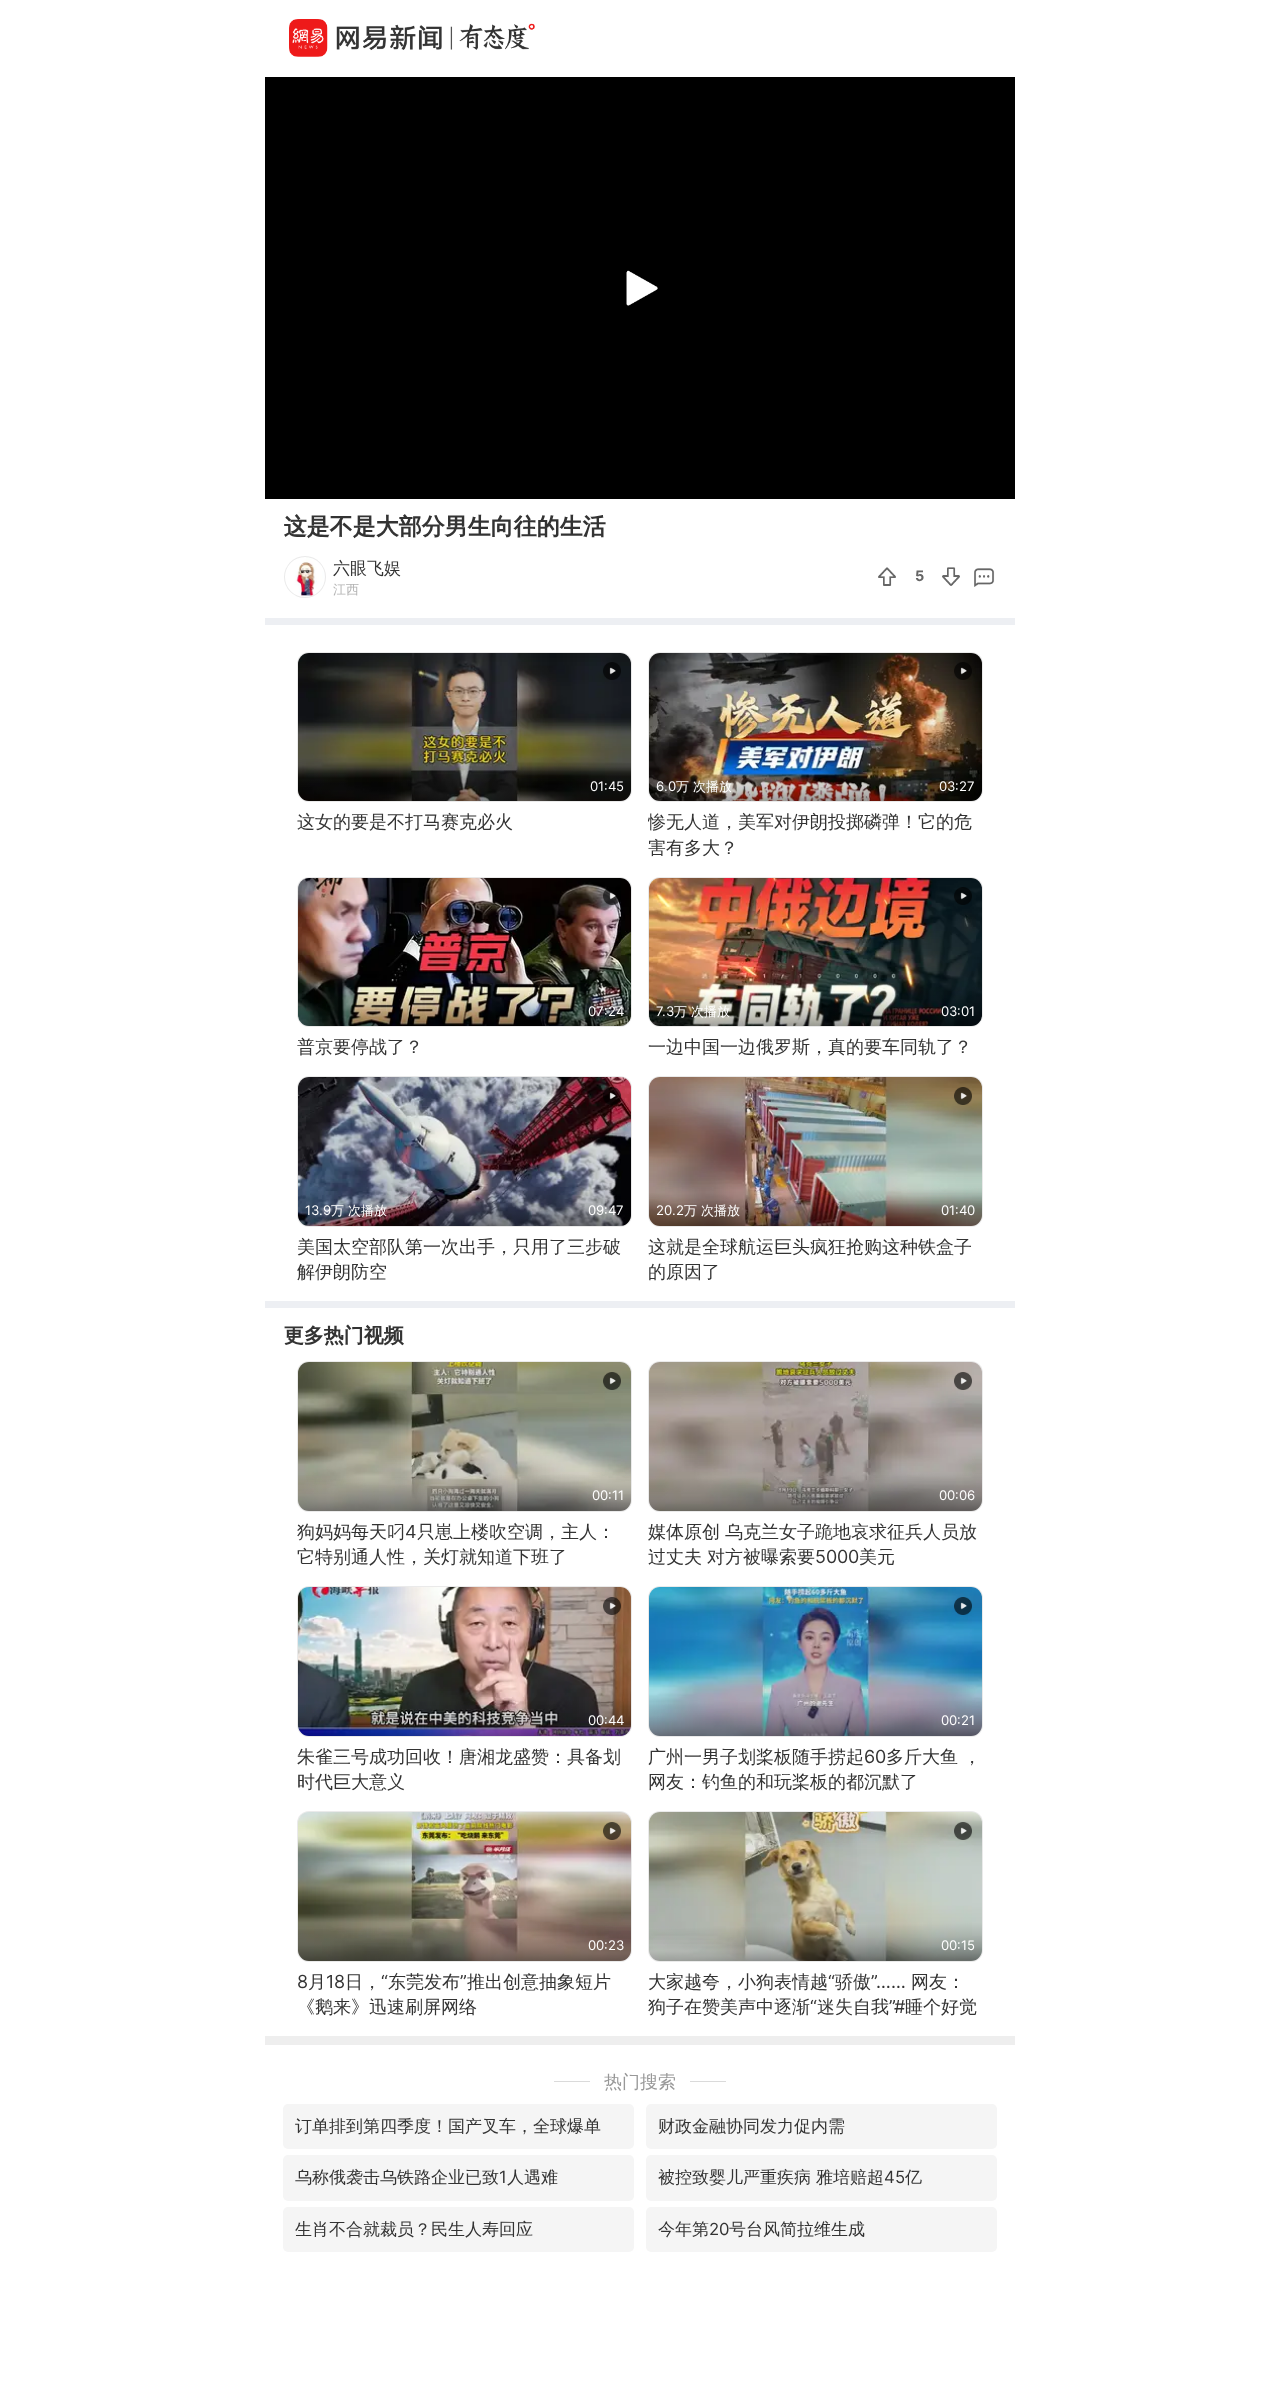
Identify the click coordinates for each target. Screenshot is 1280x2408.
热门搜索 (640, 2081)
